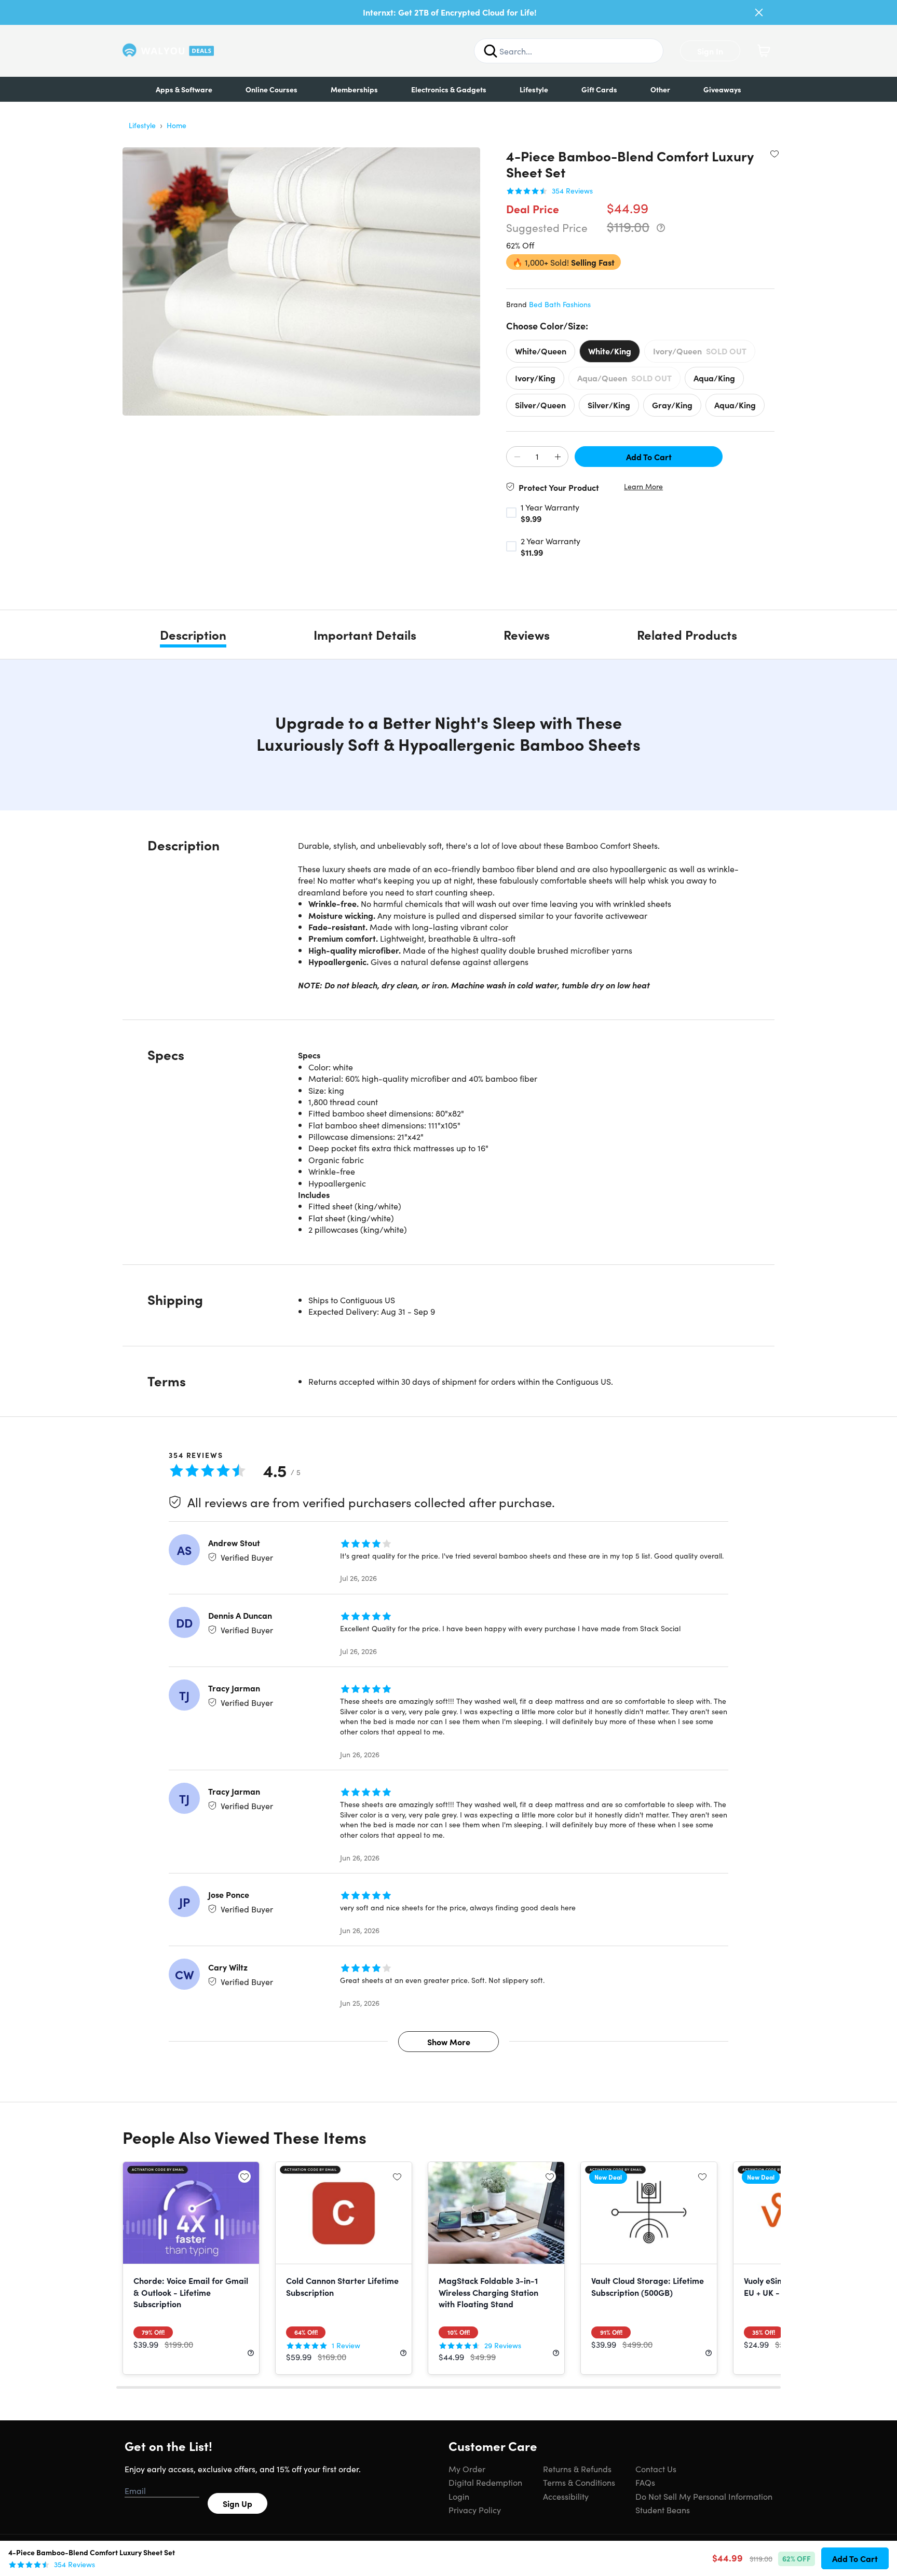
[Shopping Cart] (764, 51)
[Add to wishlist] (774, 154)
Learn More (643, 486)
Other (660, 89)
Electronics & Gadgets (449, 89)
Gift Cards (599, 89)
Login (459, 2496)
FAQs (645, 2482)
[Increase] (558, 457)
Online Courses (271, 89)
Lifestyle (534, 89)
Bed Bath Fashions (560, 304)
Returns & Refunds (577, 2469)
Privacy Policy (475, 2510)
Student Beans (663, 2510)
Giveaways (722, 89)
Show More (449, 2042)
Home (176, 125)
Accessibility (566, 2496)
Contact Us (656, 2469)
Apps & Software (184, 89)
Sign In (710, 51)
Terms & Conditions (579, 2482)
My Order (467, 2469)
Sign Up (237, 2503)
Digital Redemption (485, 2482)
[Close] (759, 12)
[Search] (491, 51)
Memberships (354, 89)
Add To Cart (649, 457)
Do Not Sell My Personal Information (704, 2496)
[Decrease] (517, 457)
